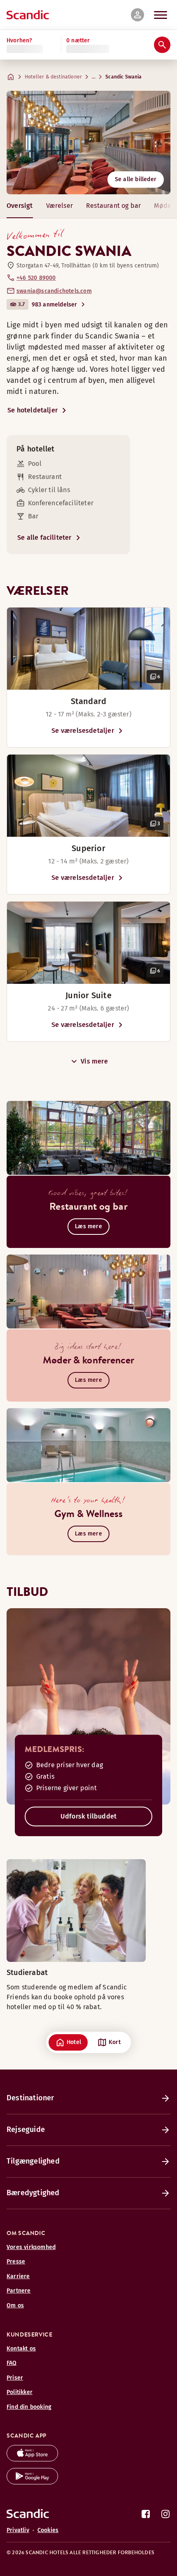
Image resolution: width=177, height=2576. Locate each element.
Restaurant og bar (113, 206)
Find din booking (29, 2407)
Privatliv (18, 2530)
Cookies (48, 2530)
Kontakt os (21, 2349)
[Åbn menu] (161, 15)
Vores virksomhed (31, 2247)
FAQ (12, 2363)
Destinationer (30, 2098)
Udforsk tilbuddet (88, 1816)
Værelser (60, 206)
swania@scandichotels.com (54, 291)
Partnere (19, 2291)
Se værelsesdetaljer (83, 731)
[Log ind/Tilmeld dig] (137, 15)
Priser (15, 2378)
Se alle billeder (136, 179)
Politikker (20, 2392)
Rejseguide (26, 2129)
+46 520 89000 (36, 278)
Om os (15, 2306)
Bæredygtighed (33, 2193)
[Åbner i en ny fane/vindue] (32, 2459)
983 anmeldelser (55, 305)
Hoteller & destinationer (53, 77)
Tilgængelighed (33, 2161)
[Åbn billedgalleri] (88, 649)
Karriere (18, 2276)
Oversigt (20, 206)
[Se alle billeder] (88, 143)
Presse (16, 2262)
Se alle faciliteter (44, 538)
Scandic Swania (123, 77)
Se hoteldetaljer (33, 410)
